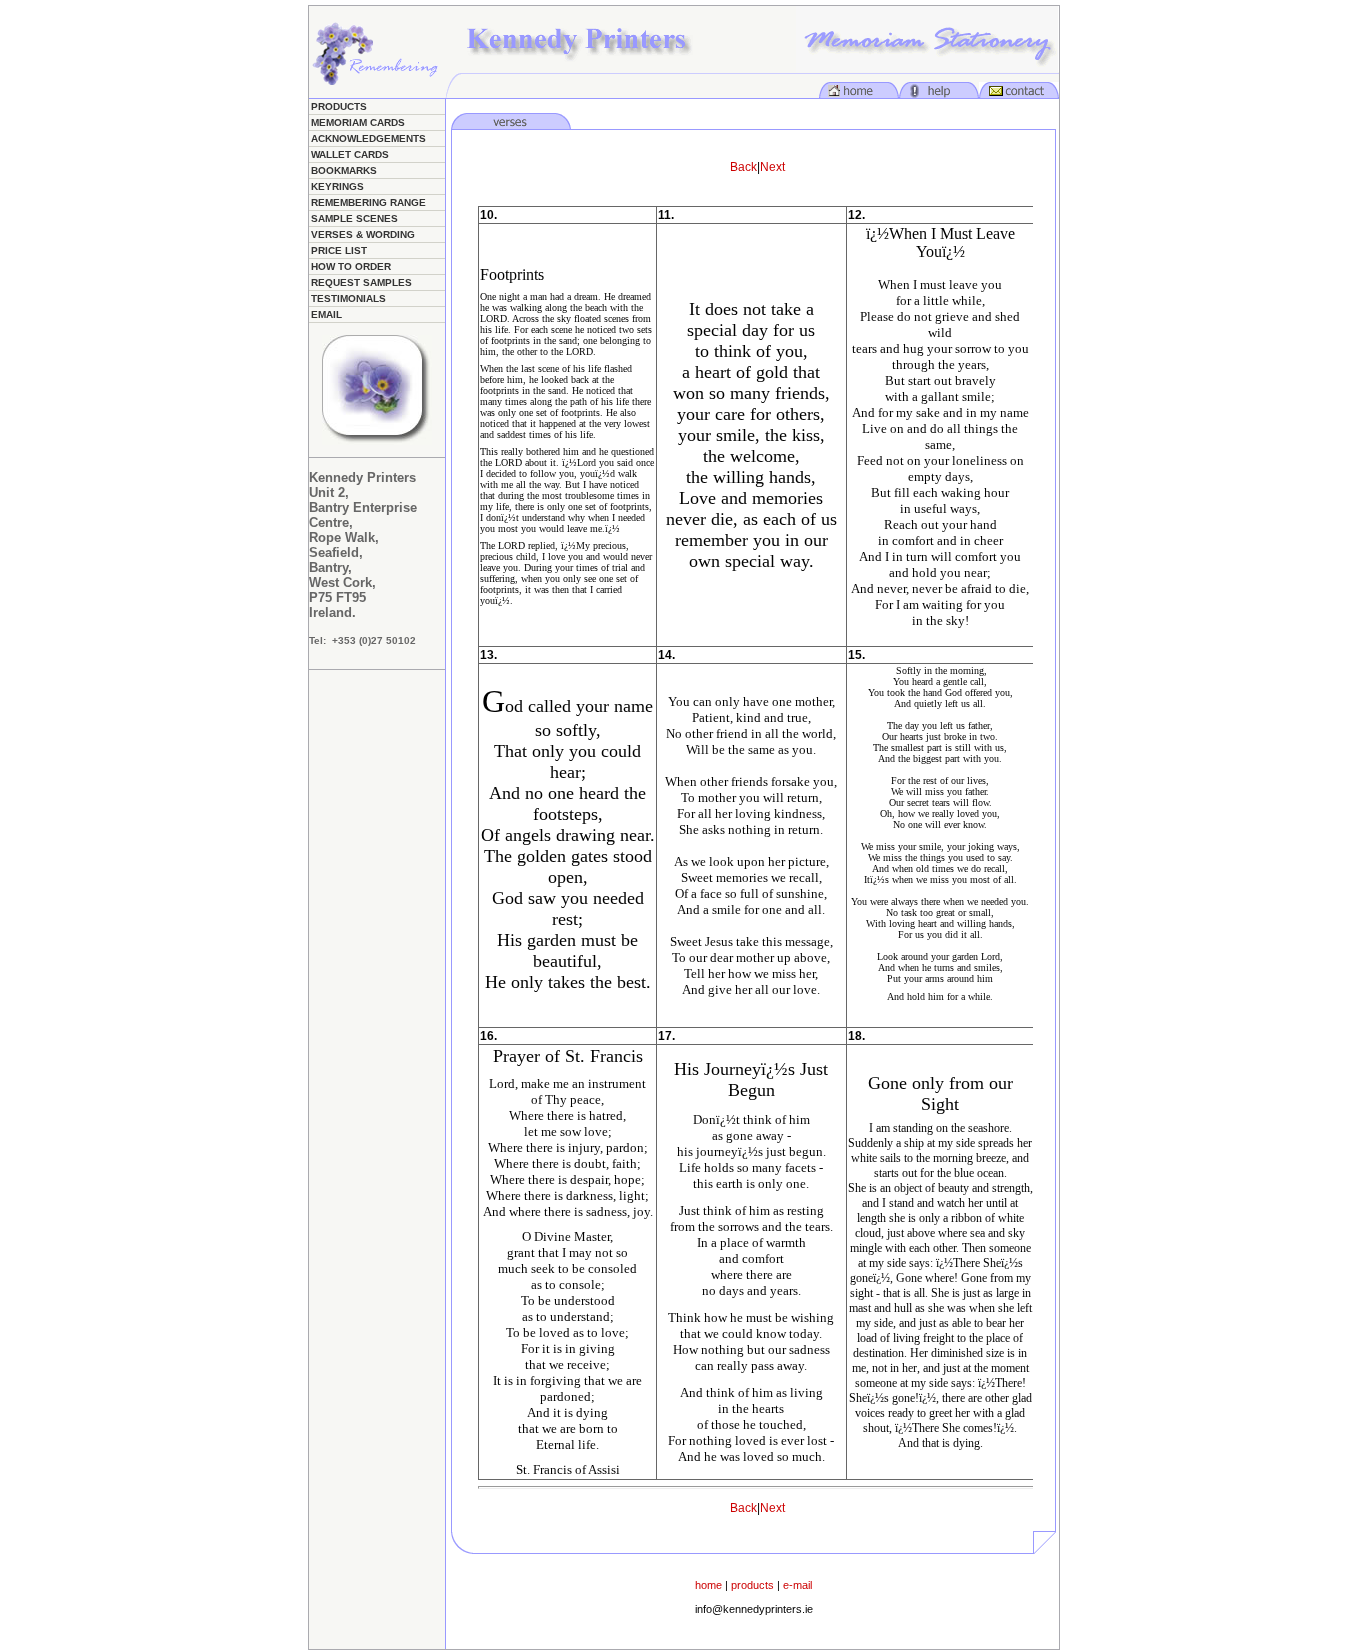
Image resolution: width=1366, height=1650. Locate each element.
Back (743, 167)
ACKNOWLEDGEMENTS (368, 138)
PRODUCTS (339, 106)
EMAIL (326, 314)
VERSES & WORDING (363, 234)
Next (772, 167)
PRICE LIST (339, 250)
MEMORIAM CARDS (358, 122)
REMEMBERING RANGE (368, 202)
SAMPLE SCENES (354, 218)
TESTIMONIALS (348, 298)
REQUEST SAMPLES (361, 282)
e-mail (797, 1585)
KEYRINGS (337, 186)
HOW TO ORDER (351, 266)
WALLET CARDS (350, 154)
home (708, 1585)
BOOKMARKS (344, 170)
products (752, 1585)
